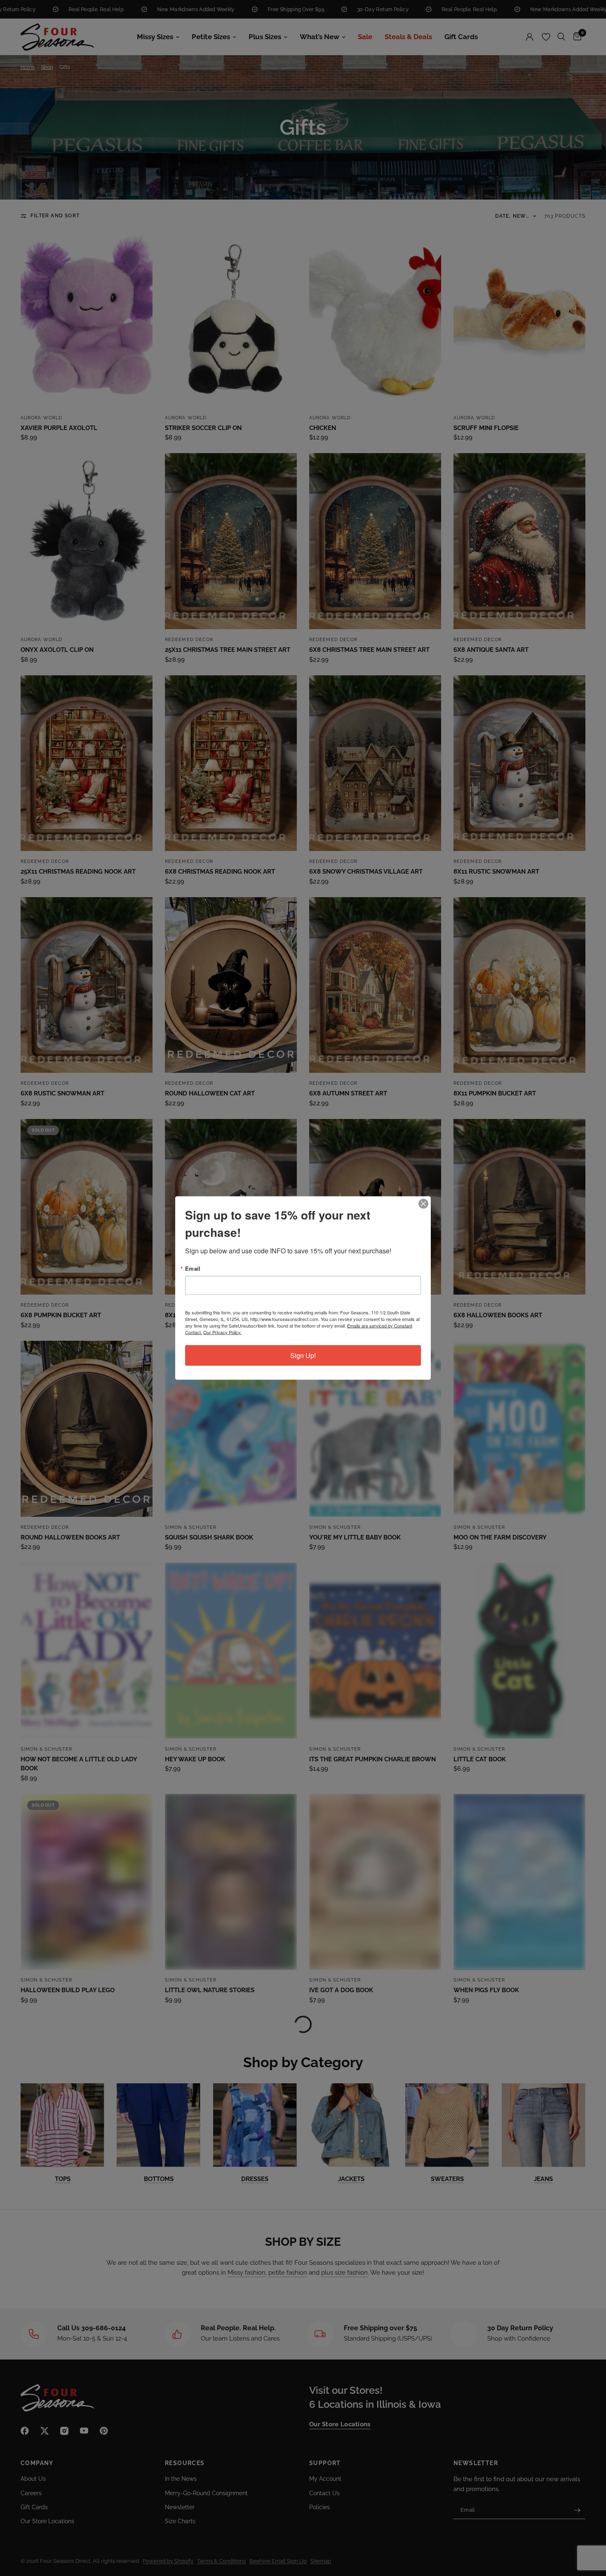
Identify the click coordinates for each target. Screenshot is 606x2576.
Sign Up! (303, 1355)
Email (193, 1268)
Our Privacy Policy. (222, 1332)
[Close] (423, 1204)
